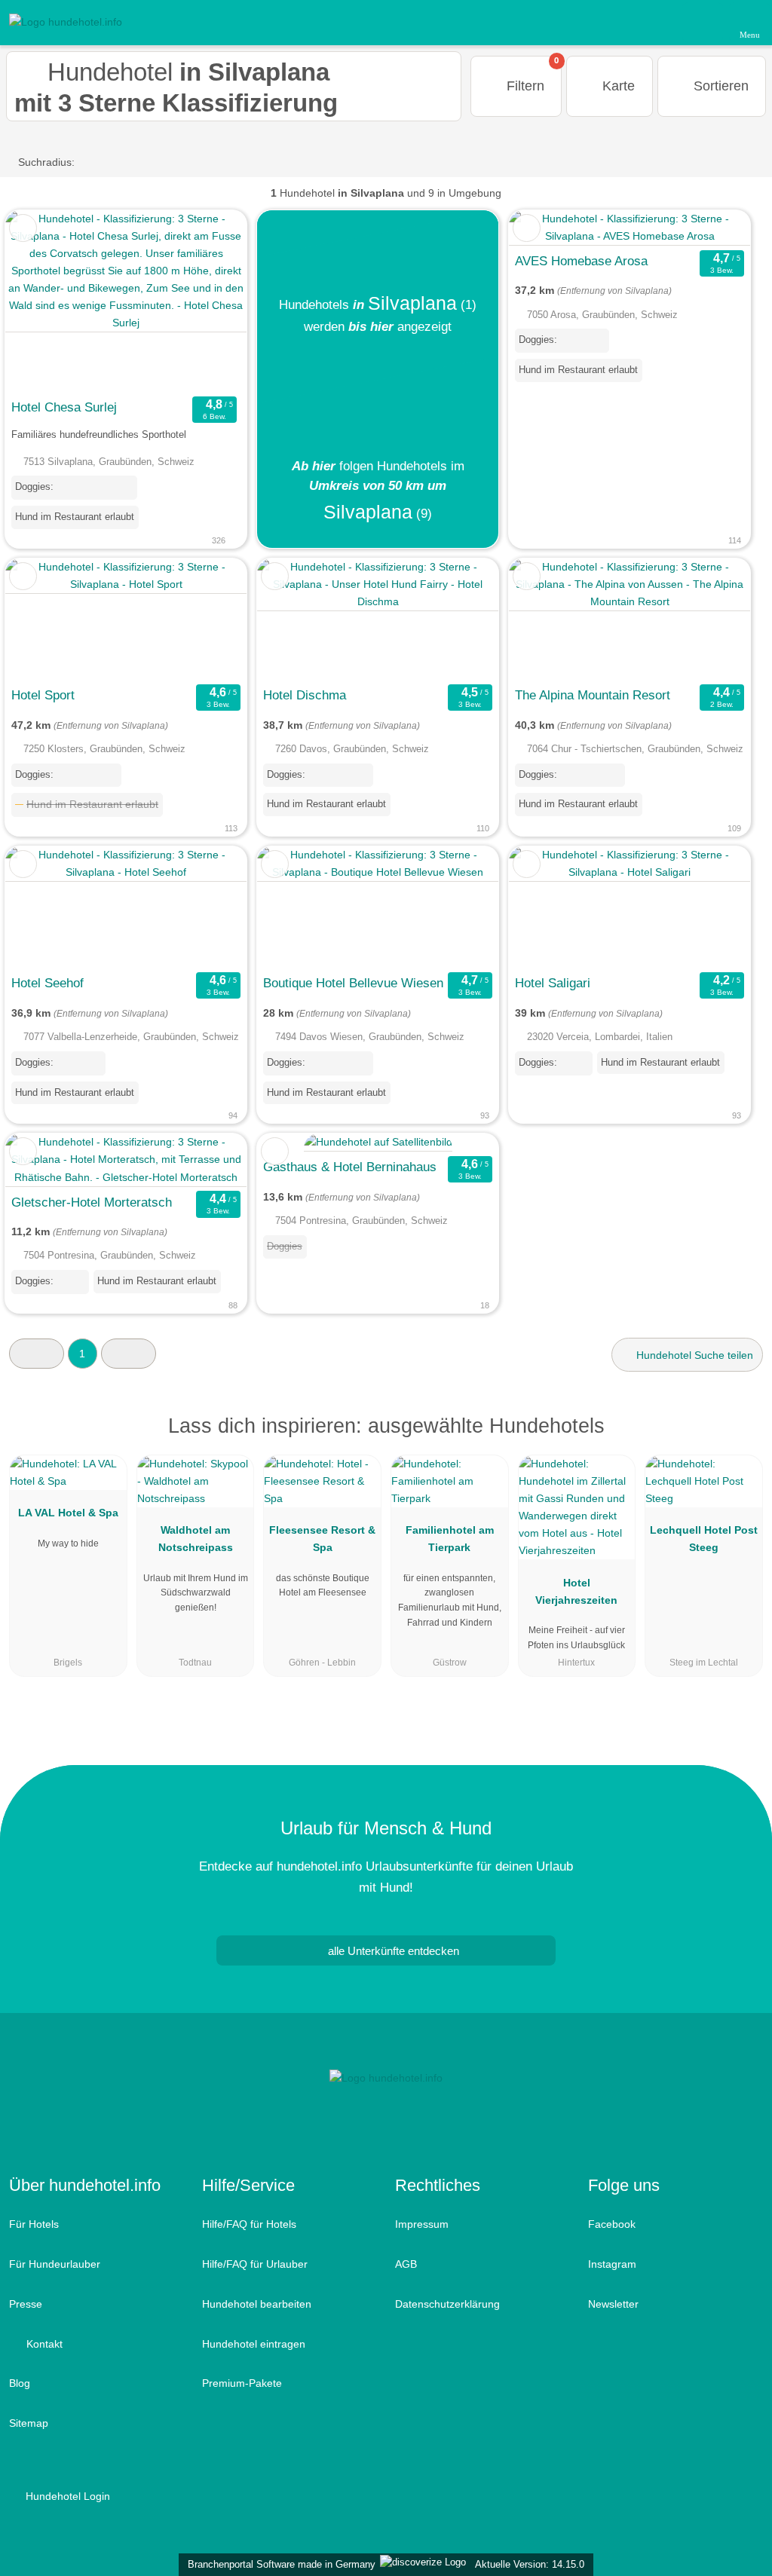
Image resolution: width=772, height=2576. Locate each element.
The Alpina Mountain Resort (593, 695)
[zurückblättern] (43, 301)
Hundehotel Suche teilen (693, 1355)
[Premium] (741, 1439)
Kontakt (43, 2344)
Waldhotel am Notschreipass (196, 1539)
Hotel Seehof (47, 983)
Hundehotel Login (66, 2496)
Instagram (612, 2264)
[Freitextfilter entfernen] (703, 22)
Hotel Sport (43, 695)
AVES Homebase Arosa (581, 261)
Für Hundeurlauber (55, 2264)
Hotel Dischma (305, 695)
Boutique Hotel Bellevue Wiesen (353, 983)
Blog (20, 2383)
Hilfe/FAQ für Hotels (249, 2224)
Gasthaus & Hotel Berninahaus (350, 1167)
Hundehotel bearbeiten (257, 2304)
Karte (617, 86)
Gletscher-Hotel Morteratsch (92, 1202)
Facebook (612, 2224)
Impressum (422, 2224)
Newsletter (613, 2304)
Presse (26, 2304)
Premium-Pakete (242, 2383)
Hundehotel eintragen (254, 2344)
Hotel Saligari (553, 983)
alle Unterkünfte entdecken (392, 1951)
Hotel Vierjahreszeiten (576, 1591)
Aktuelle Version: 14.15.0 (530, 2564)
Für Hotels (34, 2224)
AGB (406, 2264)
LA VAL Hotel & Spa (68, 1513)
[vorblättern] (209, 301)
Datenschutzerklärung (447, 2304)
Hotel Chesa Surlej (64, 407)
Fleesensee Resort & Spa (322, 1539)
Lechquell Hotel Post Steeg (704, 1539)
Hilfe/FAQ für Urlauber (255, 2264)
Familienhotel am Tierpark (450, 1539)
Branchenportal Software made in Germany (279, 2564)
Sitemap (29, 2423)
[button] (37, 1353)
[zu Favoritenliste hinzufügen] (23, 228)
